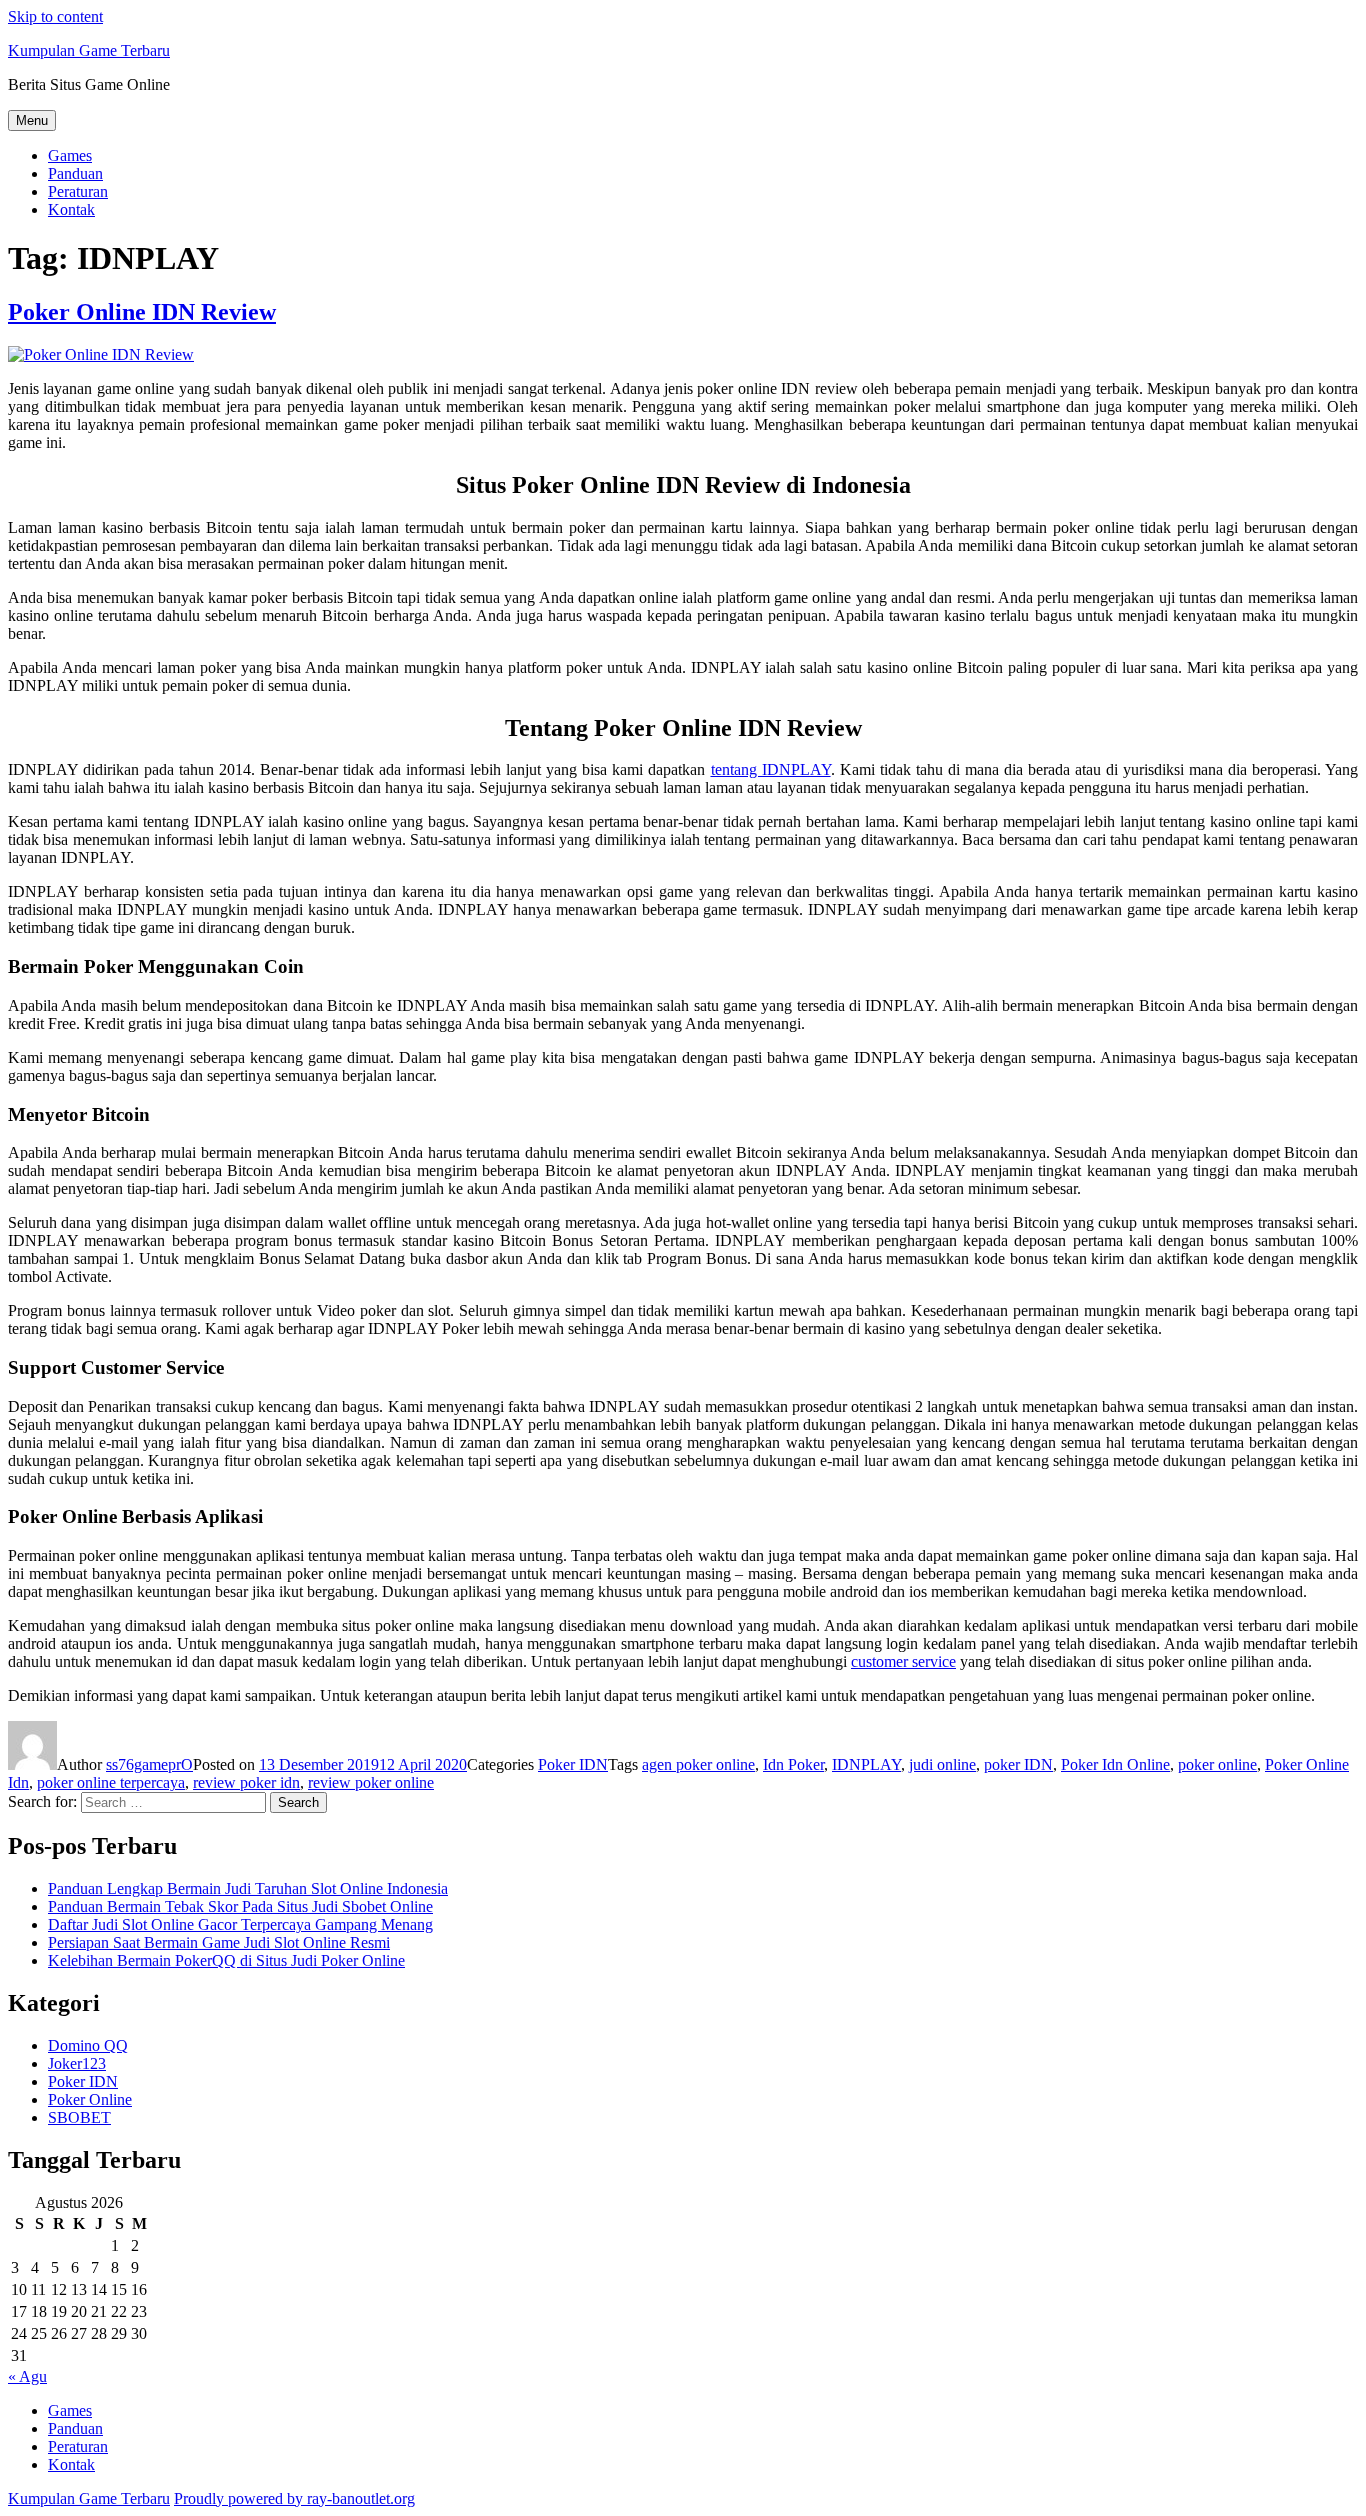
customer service (903, 1661)
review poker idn (246, 1782)
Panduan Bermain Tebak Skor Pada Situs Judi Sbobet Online (240, 1906)
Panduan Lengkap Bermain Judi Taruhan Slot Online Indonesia (248, 1888)
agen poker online (698, 1764)
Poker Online (90, 2099)
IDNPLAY (866, 1764)
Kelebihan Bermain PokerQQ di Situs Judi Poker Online (226, 1960)
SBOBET (79, 2117)
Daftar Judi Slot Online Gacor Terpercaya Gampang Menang (240, 1924)
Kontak (71, 209)
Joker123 (77, 2063)
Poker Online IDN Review (142, 312)
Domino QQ (88, 2045)
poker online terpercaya (111, 1782)
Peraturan (78, 191)
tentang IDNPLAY (771, 769)
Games (70, 155)
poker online (1217, 1764)
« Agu (27, 2376)
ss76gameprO (149, 1764)
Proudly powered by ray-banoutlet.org (294, 2498)
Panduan (75, 173)
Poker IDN (573, 1764)
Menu (32, 120)
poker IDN (1018, 1764)
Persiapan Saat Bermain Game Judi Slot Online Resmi (219, 1942)
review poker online (371, 1782)
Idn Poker (793, 1764)
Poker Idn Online (1115, 1764)
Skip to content (55, 16)
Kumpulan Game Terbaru (89, 50)
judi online (942, 1764)
